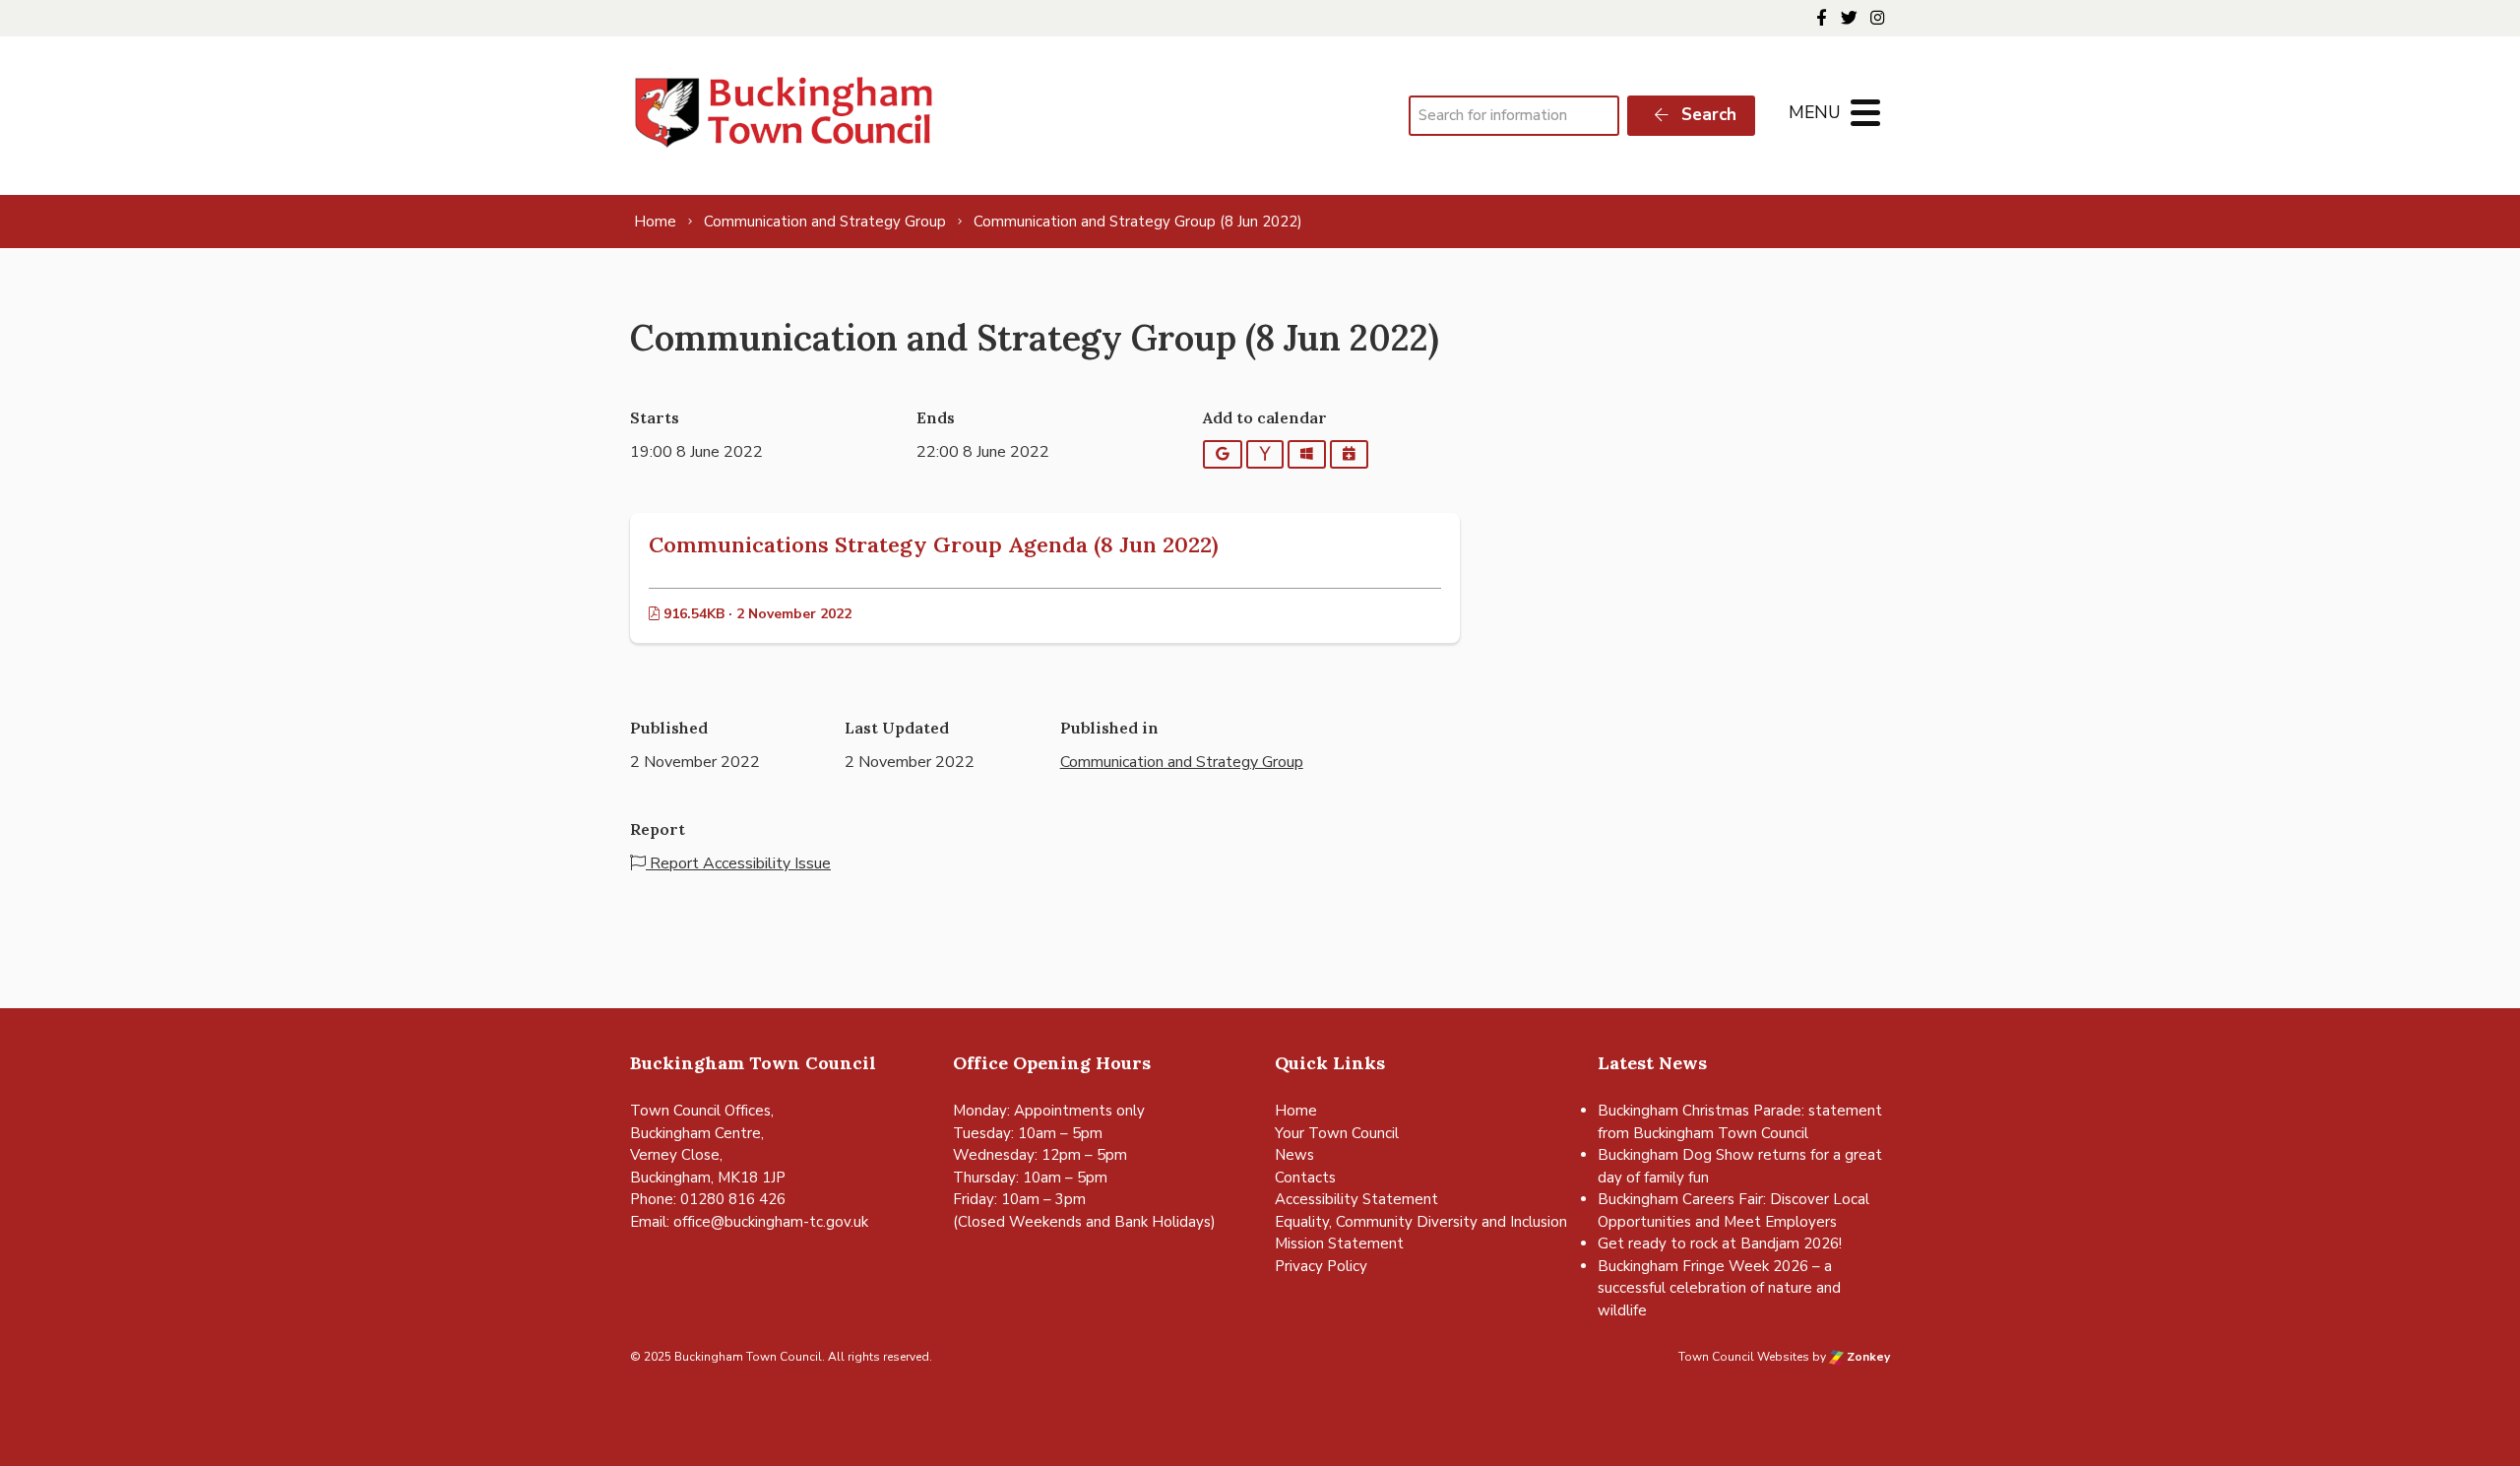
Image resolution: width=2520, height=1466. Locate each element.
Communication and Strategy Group (1182, 762)
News (1294, 1155)
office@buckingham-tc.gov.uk (771, 1222)
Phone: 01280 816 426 (708, 1199)
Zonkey (1867, 1357)
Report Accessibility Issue (738, 863)
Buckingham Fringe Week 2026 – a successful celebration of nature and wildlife (1719, 1288)
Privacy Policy (1321, 1266)
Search (1706, 115)
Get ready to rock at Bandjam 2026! (1720, 1243)
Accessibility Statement (1356, 1199)
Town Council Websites (1744, 1357)
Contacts (1305, 1178)
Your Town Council (1337, 1133)
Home (1296, 1111)
